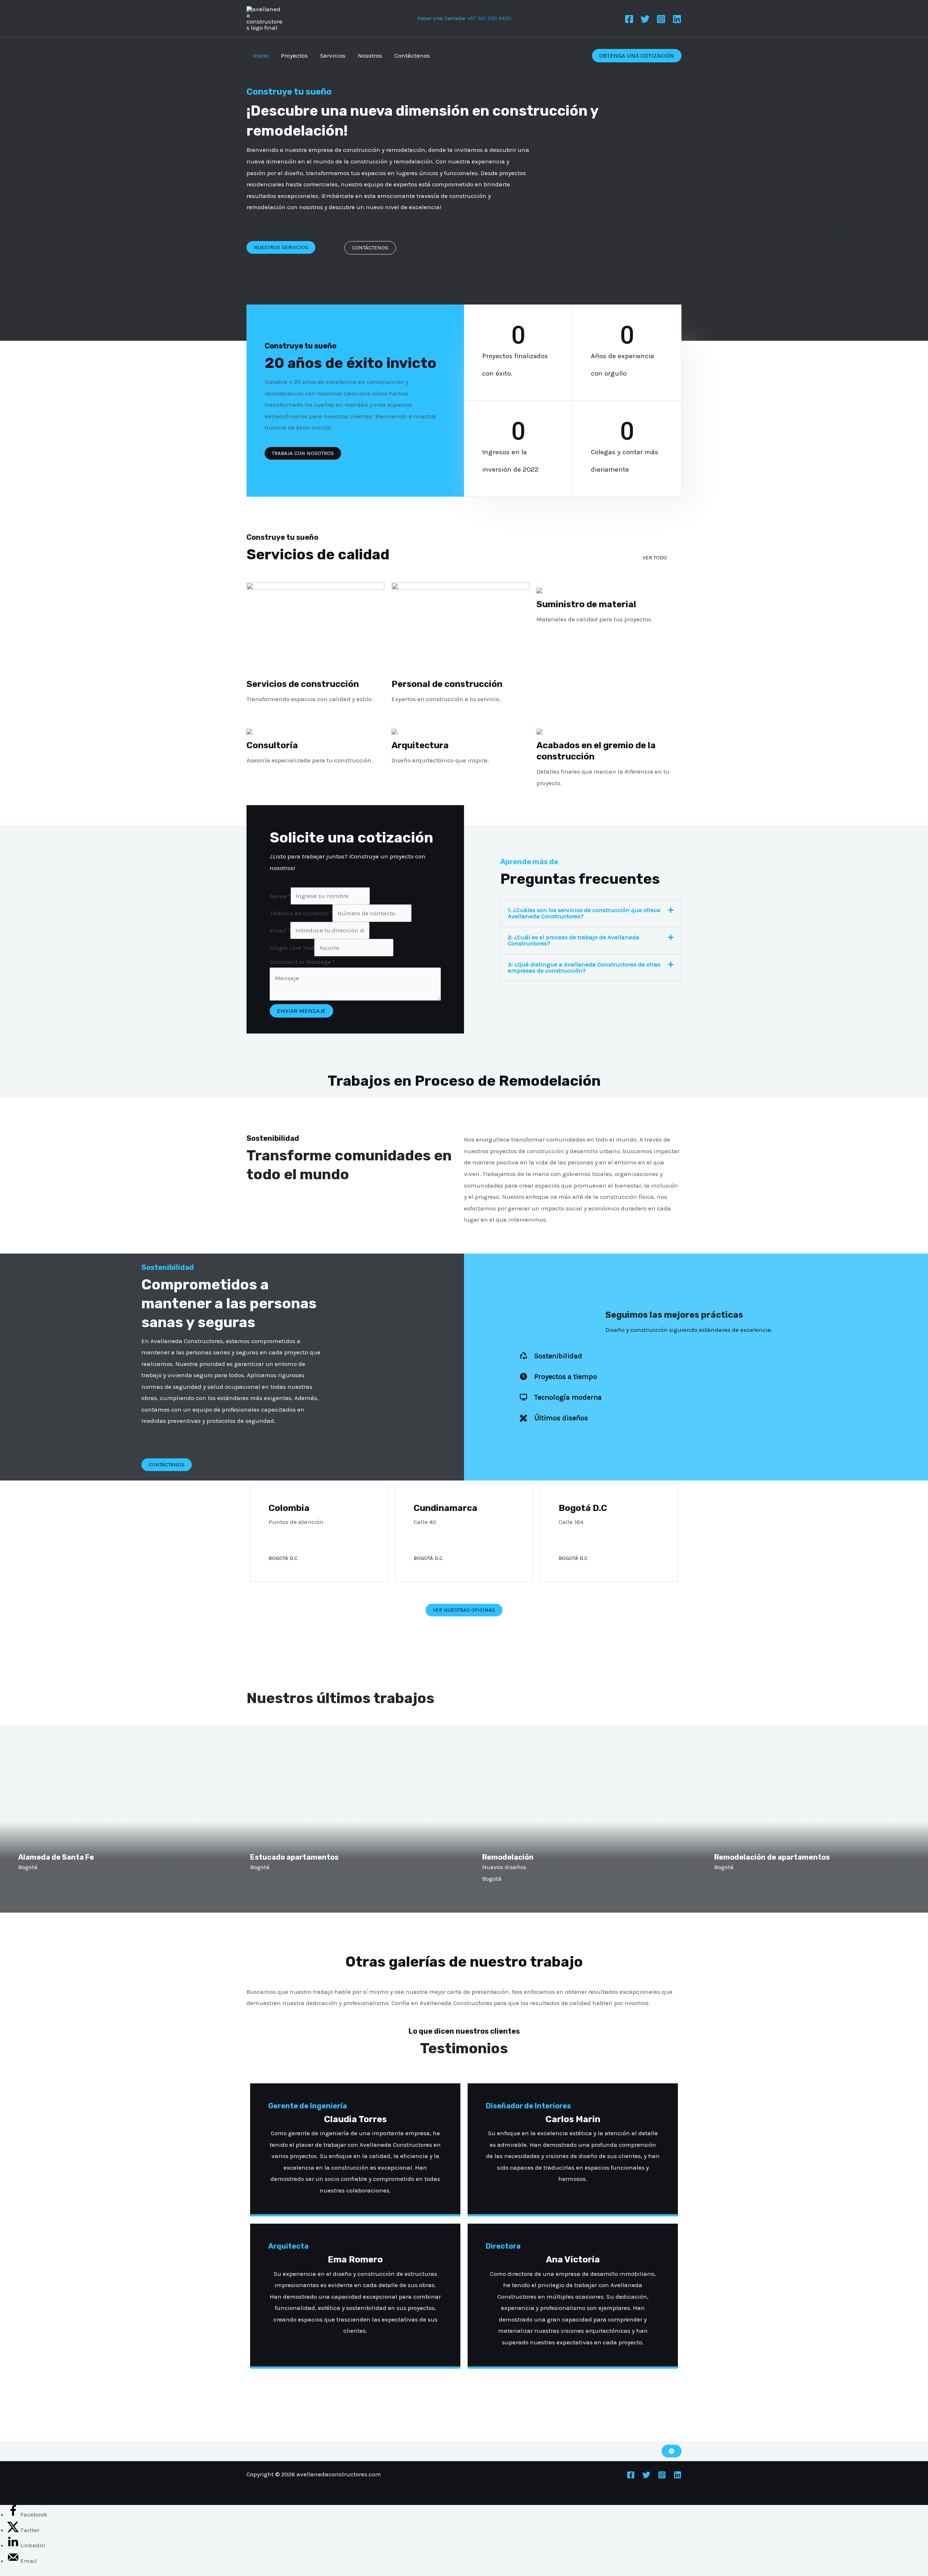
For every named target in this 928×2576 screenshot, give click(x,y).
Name (280, 896)
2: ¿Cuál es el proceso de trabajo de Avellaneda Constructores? (574, 940)
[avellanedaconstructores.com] (265, 18)
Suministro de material (586, 604)
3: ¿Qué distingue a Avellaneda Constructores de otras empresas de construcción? (584, 967)
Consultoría (272, 745)
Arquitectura (420, 745)
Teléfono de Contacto (301, 913)
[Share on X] (14, 2530)
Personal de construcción (447, 684)
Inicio (261, 55)
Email (280, 930)
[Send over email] (14, 2561)
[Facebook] (629, 19)
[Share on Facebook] (14, 2514)
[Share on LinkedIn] (14, 2545)
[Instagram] (661, 19)
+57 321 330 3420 (489, 18)
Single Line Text (292, 948)
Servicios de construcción (303, 684)
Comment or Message (302, 962)
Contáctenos (412, 55)
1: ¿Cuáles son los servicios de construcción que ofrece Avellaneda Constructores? (584, 913)
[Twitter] (645, 19)
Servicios (333, 55)
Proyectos (294, 55)
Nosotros (370, 55)
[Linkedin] (677, 19)
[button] (637, 56)
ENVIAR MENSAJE (301, 1011)
